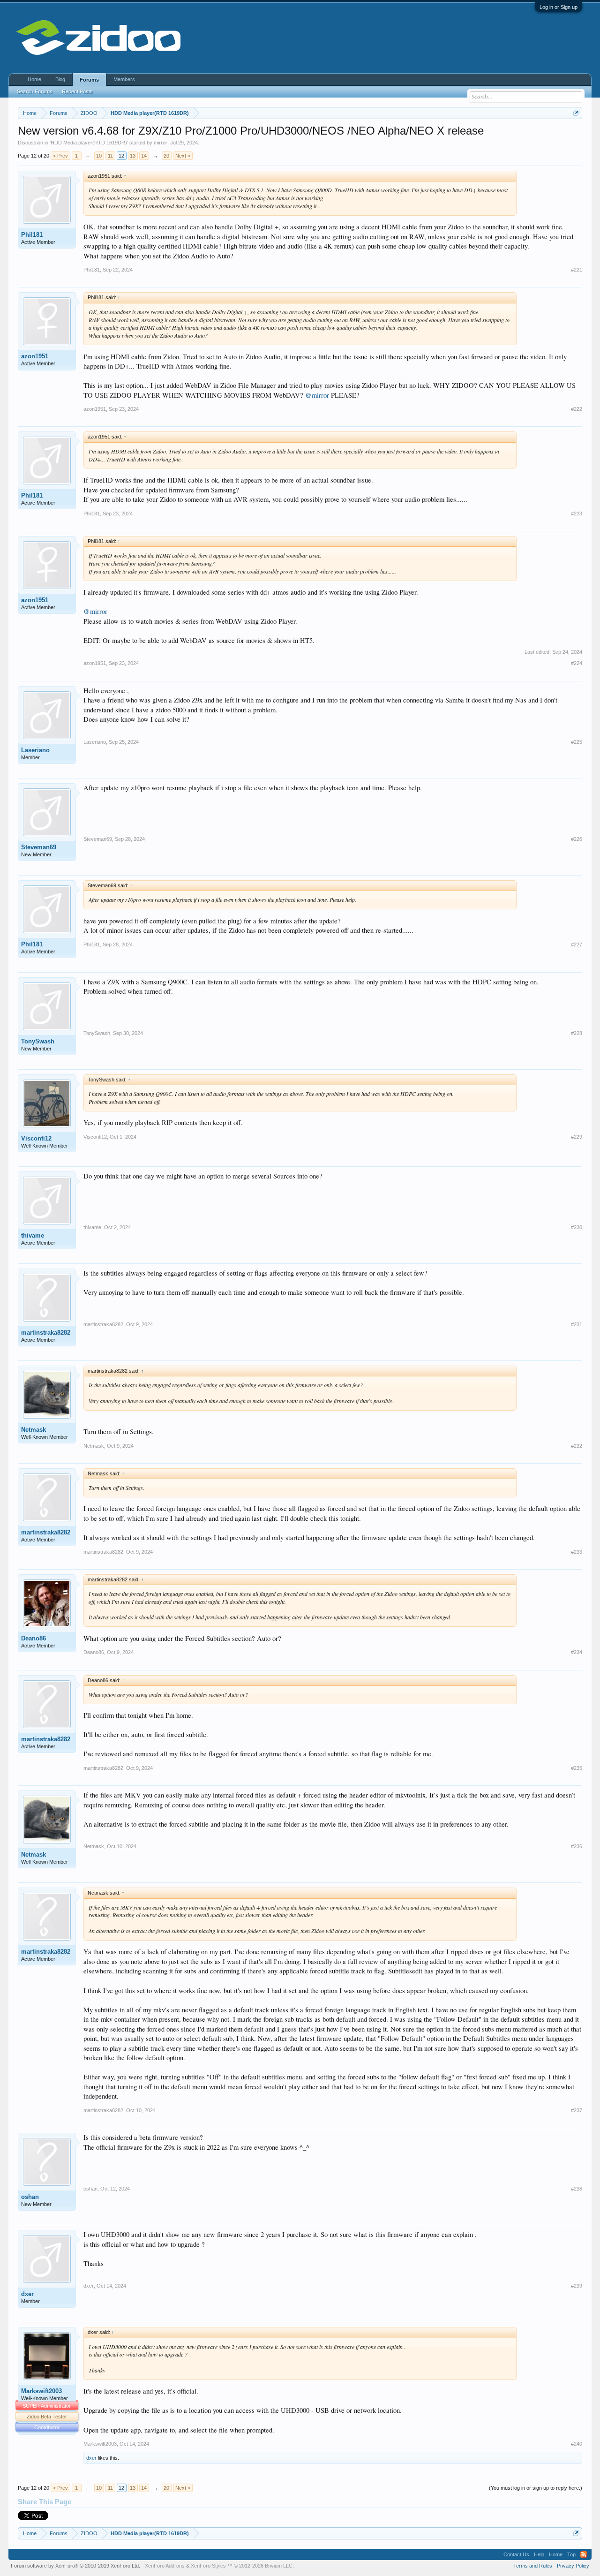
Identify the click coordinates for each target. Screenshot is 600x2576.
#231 (577, 1324)
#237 (577, 2110)
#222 (577, 409)
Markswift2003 (41, 2391)
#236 (577, 1846)
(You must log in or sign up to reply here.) (536, 2488)
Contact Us (516, 2554)
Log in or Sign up (559, 7)
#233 (577, 1552)
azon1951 (35, 356)
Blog (60, 79)
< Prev (60, 156)
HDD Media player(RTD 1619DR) (89, 143)
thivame (33, 1235)
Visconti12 (36, 1138)
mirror (161, 143)
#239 (577, 2286)
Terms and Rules (533, 2566)
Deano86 (34, 1638)
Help (539, 2554)
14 (144, 156)
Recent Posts (77, 91)
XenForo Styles (208, 2566)
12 (121, 156)
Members (124, 79)
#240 (577, 2444)
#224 (577, 663)
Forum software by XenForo (75, 2566)
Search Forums (35, 91)
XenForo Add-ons (165, 2566)
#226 (577, 839)
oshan (30, 2197)
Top (571, 2554)
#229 (577, 1137)
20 (166, 156)
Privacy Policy (573, 2566)
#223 (577, 514)
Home (34, 79)
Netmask (34, 1430)
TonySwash (38, 1041)
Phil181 (32, 235)
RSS (584, 2554)
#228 (577, 1033)
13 (133, 156)
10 (99, 156)
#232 (577, 1446)
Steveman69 (39, 847)
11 (110, 156)
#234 (577, 1652)
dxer (27, 2294)
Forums (89, 80)
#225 (577, 742)
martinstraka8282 (46, 1333)
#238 (577, 2189)
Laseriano (35, 750)
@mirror (317, 395)
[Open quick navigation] (576, 113)
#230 (577, 1227)
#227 (577, 944)
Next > (183, 156)
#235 (577, 1768)
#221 (577, 270)
